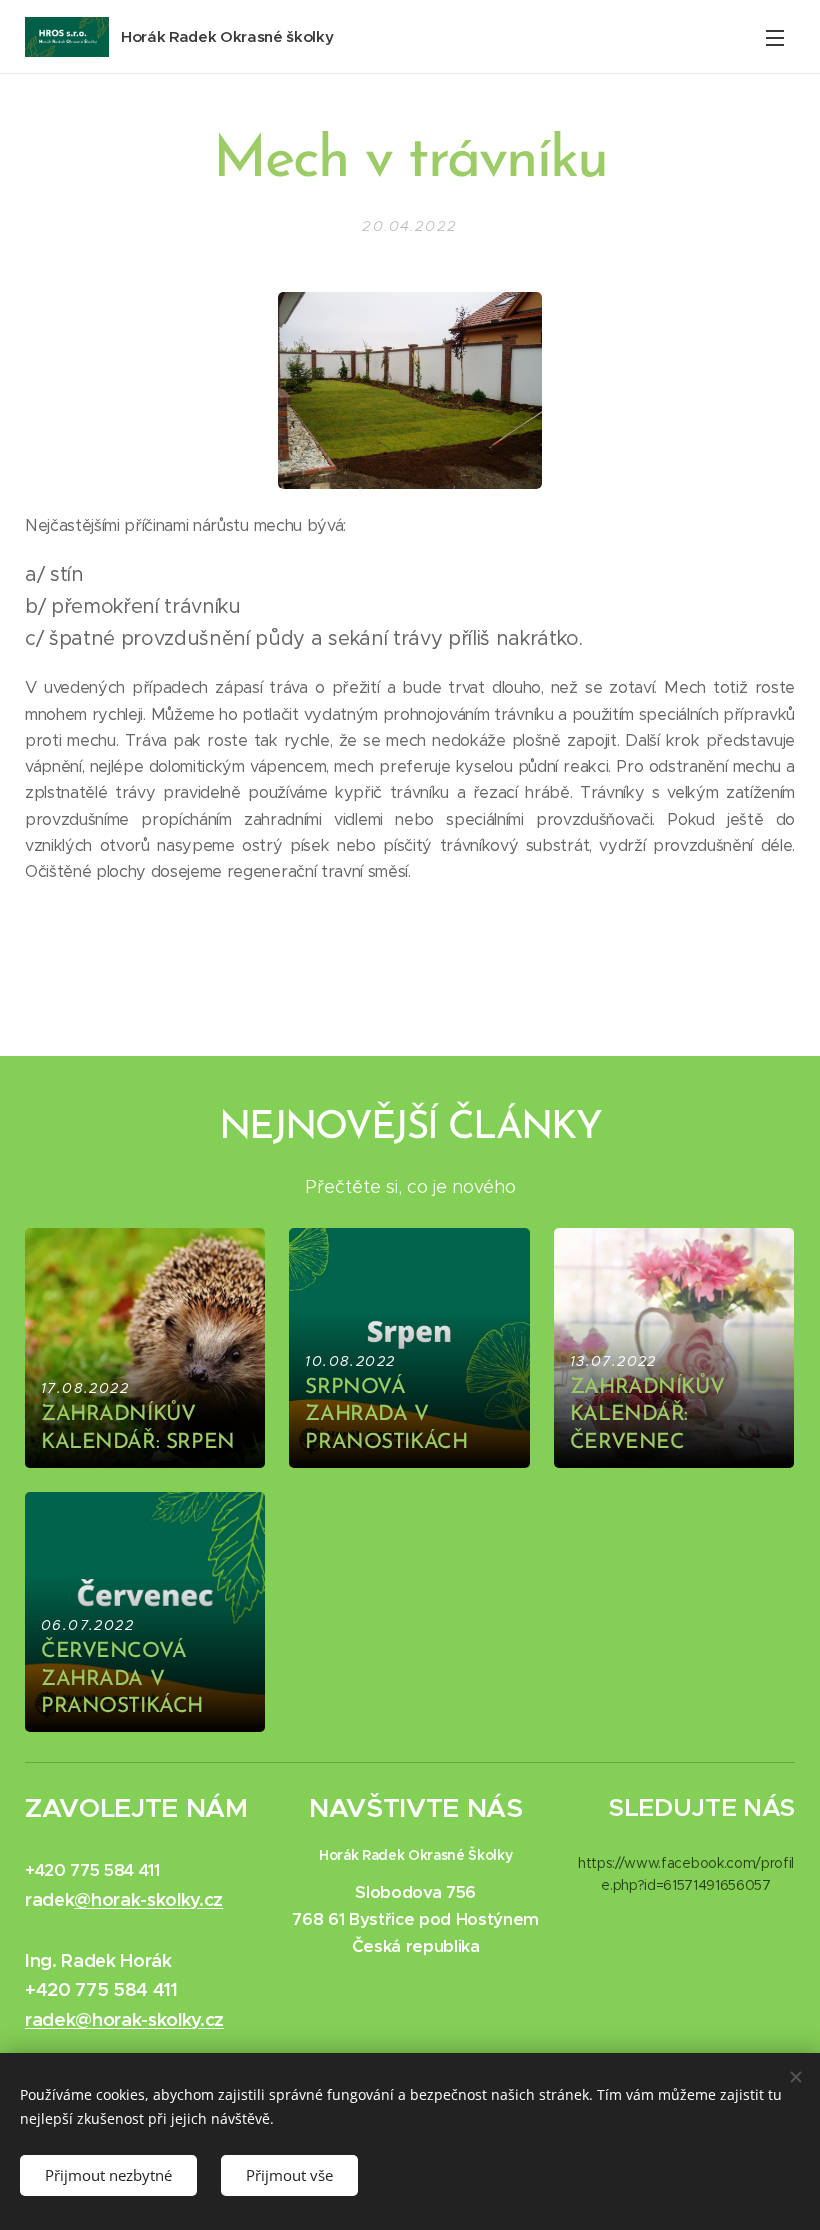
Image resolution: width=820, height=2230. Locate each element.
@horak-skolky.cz (148, 1899)
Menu (775, 37)
